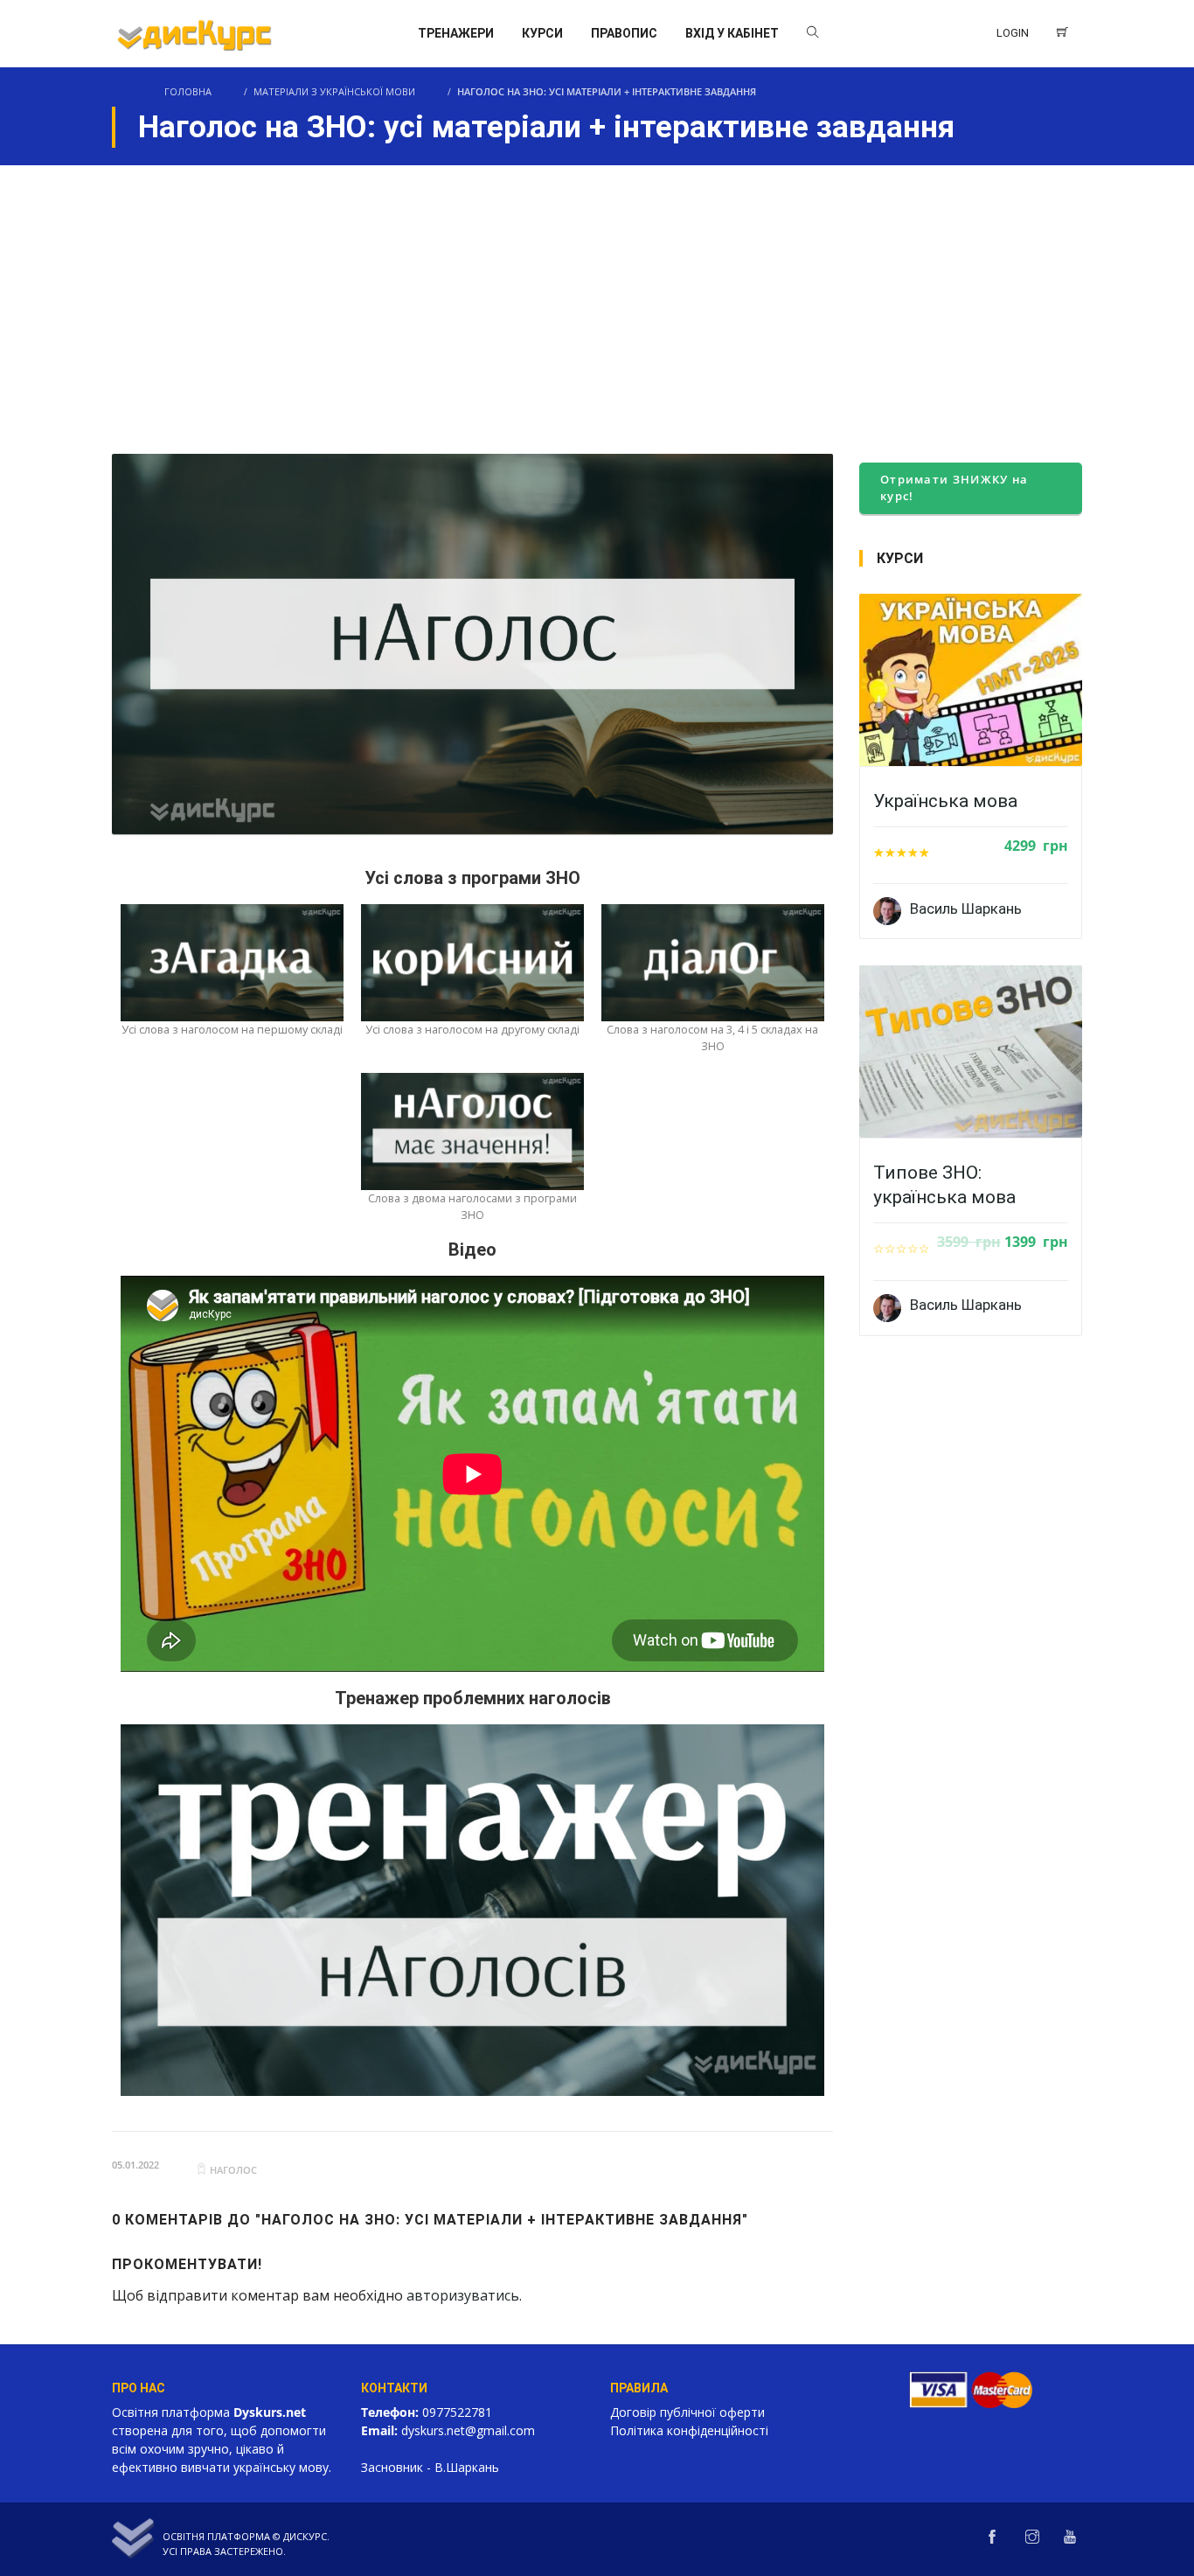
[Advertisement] (597, 296)
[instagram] (1032, 2538)
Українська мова (945, 801)
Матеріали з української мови (334, 91)
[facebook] (992, 2538)
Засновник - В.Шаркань (430, 2467)
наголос (233, 2170)
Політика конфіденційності (689, 2430)
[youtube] (1070, 2538)
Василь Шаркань (966, 909)
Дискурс (305, 2536)
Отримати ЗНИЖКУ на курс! (954, 488)
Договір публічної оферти (687, 2412)
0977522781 (457, 2412)
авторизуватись (463, 2295)
